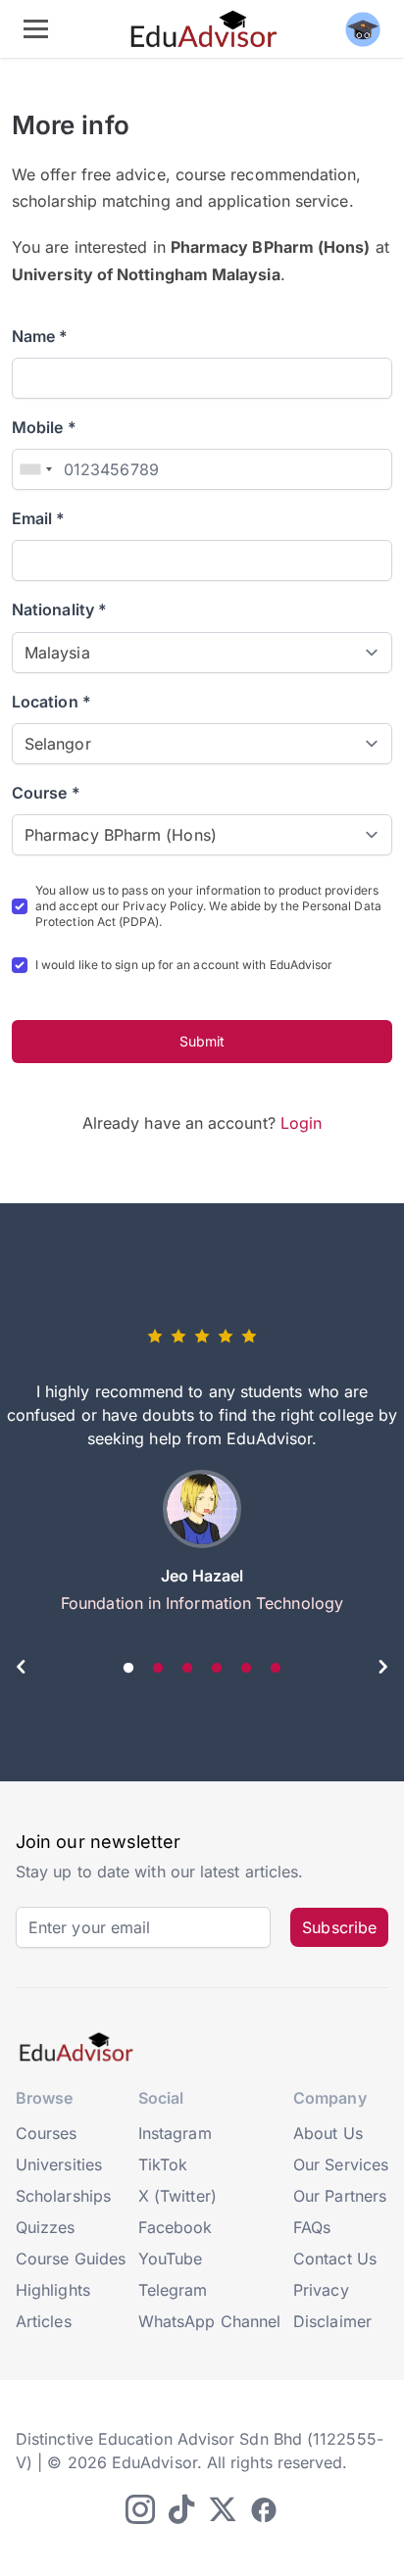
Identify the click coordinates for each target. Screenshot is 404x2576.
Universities (59, 2164)
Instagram (175, 2133)
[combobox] (35, 469)
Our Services (341, 2164)
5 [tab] (246, 1669)
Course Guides (71, 2259)
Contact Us (335, 2259)
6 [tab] (276, 1669)
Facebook (176, 2227)
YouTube (171, 2259)
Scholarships (63, 2196)
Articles (44, 2321)
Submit (202, 1041)
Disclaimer (332, 2321)
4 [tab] (217, 1669)
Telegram (173, 2290)
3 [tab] (187, 1669)
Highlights (53, 2290)
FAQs (312, 2227)
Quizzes (46, 2227)
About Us (328, 2133)
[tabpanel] (202, 1478)
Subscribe (339, 1927)
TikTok (163, 2164)
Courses (47, 2133)
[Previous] (22, 1670)
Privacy (321, 2290)
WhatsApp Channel (209, 2321)
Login (301, 1123)
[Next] (382, 1670)
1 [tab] (128, 1669)
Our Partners (340, 2196)
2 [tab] (158, 1669)
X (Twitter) (177, 2196)
